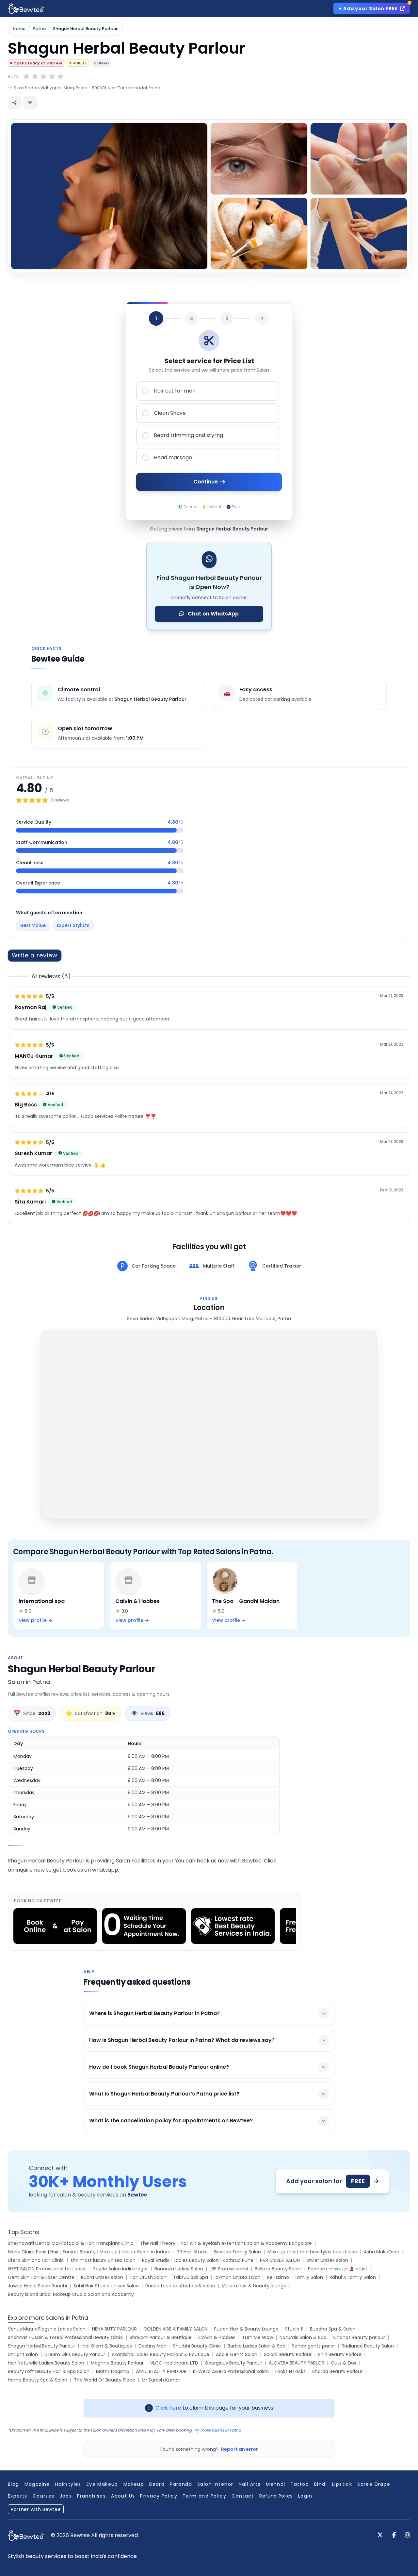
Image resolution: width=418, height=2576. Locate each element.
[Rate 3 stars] (43, 76)
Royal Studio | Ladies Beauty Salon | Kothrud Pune (198, 2260)
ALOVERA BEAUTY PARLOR (297, 2363)
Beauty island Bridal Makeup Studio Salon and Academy (71, 2294)
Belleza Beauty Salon (278, 2269)
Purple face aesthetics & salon (180, 2286)
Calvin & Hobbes (217, 2337)
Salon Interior (215, 2484)
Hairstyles (68, 2484)
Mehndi (275, 2484)
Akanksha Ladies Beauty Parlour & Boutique (161, 2354)
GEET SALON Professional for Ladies (47, 2269)
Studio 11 (294, 2329)
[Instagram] (408, 2535)
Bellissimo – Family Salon (295, 2277)
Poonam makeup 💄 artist (338, 2269)
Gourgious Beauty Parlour (233, 2363)
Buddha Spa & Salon (333, 2329)
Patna (39, 29)
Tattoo (300, 2484)
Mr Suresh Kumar (161, 2380)
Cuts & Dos (344, 2363)
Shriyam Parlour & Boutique (161, 2337)
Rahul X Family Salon (353, 2277)
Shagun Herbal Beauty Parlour (41, 2346)
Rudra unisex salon (102, 2277)
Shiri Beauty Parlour (340, 2354)
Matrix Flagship (113, 2371)
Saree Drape (374, 2484)
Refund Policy (276, 2496)
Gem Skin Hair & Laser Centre (41, 2277)
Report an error (240, 2449)
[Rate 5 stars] (60, 76)
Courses (44, 2496)
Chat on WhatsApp (213, 614)
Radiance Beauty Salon (368, 2346)
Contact (243, 2496)
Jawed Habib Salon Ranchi (37, 2286)
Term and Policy (204, 2496)
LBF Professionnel (229, 2269)
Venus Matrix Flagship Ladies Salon (47, 2329)
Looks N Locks (290, 2371)
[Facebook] (394, 2535)
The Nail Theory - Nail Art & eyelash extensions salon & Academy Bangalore (226, 2243)
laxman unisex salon (238, 2277)
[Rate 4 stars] (52, 76)
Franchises (91, 2496)
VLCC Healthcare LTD (174, 2363)
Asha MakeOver (382, 2252)
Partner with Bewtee (36, 2509)
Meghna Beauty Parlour (117, 2363)
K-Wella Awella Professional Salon (231, 2371)
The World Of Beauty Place (104, 2380)
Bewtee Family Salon (238, 2252)
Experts (18, 2496)
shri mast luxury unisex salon (103, 2260)
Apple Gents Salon (237, 2354)
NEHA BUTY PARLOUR (114, 2329)
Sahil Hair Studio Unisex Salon (106, 2286)
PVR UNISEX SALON (280, 2260)
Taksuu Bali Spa (191, 2277)
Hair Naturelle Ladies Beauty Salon (46, 2363)
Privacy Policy (159, 2496)
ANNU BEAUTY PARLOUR (161, 2371)
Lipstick (342, 2484)
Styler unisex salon (327, 2260)
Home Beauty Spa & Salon (38, 2380)
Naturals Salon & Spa (303, 2337)
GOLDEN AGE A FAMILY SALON (176, 2329)
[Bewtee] (26, 2536)
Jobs (66, 2496)
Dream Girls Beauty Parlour (75, 2354)
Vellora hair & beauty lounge (254, 2286)
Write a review (35, 955)
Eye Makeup (102, 2484)
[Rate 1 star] (26, 76)
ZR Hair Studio (192, 2252)
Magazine (37, 2484)
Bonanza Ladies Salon (179, 2269)
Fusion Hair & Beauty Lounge (246, 2329)
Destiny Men (153, 2346)
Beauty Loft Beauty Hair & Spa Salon (49, 2371)
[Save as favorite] (30, 103)
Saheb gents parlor (313, 2346)
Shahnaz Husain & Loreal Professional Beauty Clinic (65, 2337)
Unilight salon (23, 2354)
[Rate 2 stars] (35, 76)
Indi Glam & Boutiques (107, 2346)
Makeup (134, 2484)
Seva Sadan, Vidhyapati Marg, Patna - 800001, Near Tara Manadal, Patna (87, 88)
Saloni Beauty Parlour (288, 2354)
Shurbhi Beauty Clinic (197, 2346)
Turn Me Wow (257, 2337)
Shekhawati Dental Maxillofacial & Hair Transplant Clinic (71, 2243)
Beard (157, 2484)
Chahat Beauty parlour (359, 2337)
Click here (168, 2408)
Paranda (181, 2484)
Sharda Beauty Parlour (337, 2371)
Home (19, 29)
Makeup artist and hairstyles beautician (312, 2252)
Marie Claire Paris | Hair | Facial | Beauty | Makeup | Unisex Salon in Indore (89, 2252)
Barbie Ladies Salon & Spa (257, 2346)
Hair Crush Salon (148, 2277)
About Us (123, 2496)
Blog (14, 2484)
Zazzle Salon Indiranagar (121, 2269)
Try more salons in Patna (217, 2430)
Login (305, 2496)
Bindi (321, 2484)
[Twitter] (380, 2535)
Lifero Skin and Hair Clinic (36, 2260)
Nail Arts (250, 2484)
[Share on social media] (14, 103)
